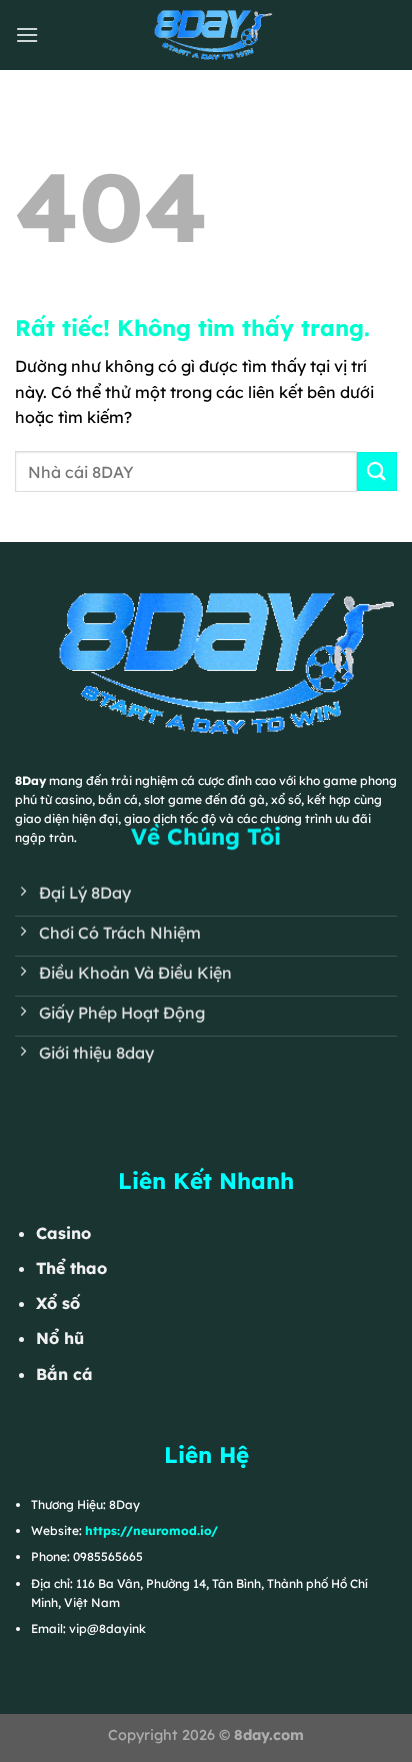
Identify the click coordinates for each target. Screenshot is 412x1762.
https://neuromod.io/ (151, 1530)
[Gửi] (377, 471)
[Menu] (27, 34)
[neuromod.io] (206, 35)
